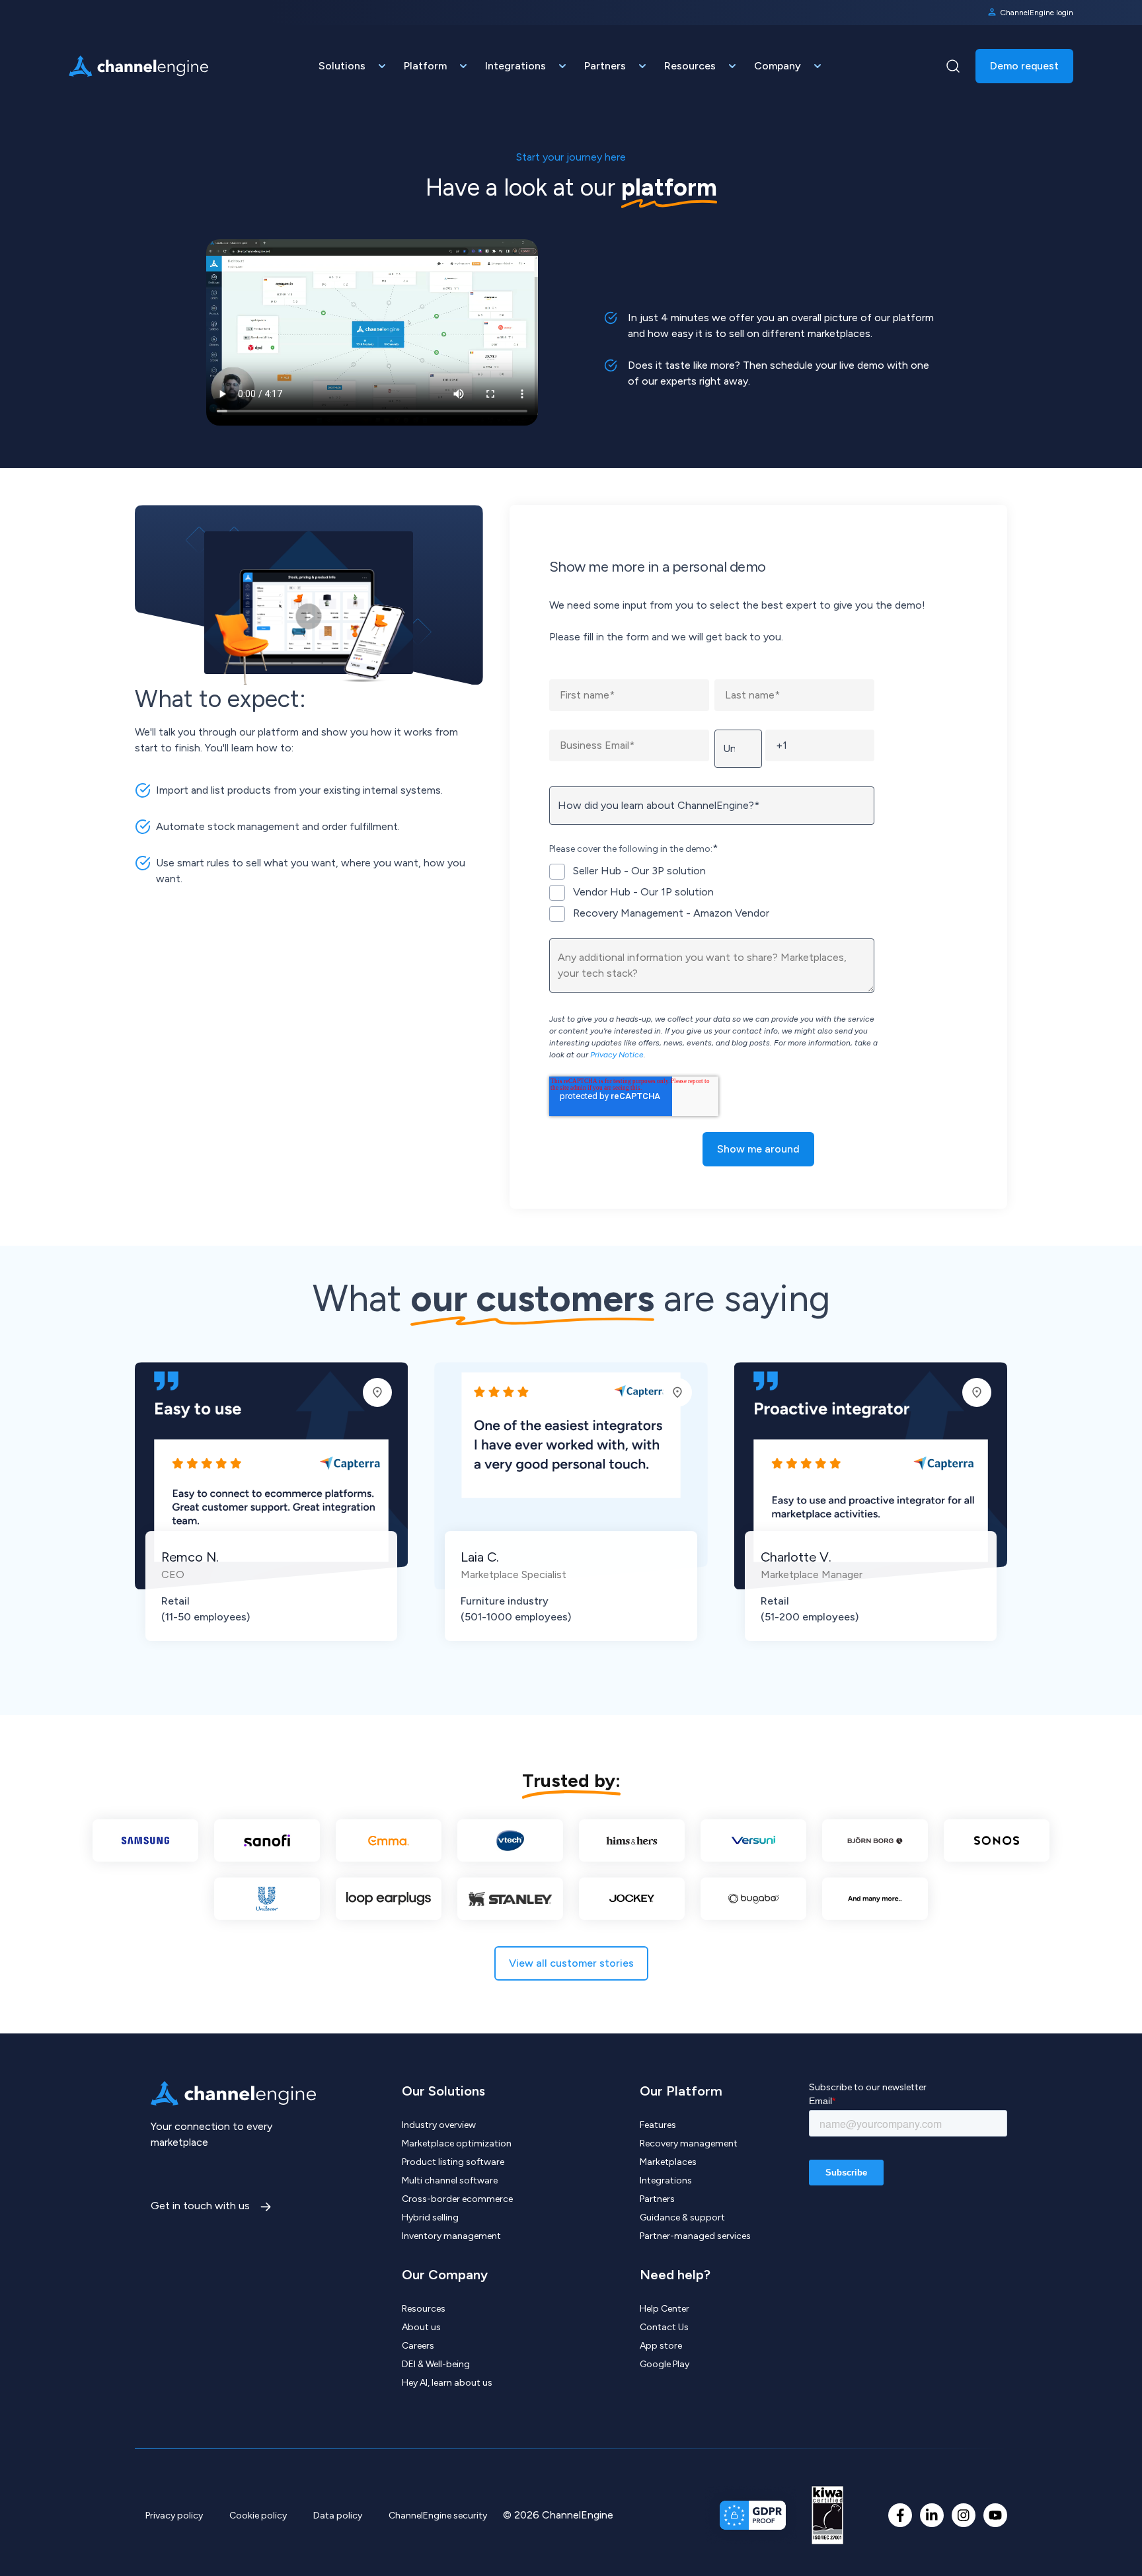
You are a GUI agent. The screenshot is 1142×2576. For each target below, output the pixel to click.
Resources (424, 2309)
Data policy (338, 2516)
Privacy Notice (617, 1055)
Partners (657, 2199)
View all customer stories (571, 1963)
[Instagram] (964, 2515)
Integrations (666, 2180)
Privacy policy (174, 2516)
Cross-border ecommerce (457, 2199)
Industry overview (439, 2125)
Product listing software (453, 2162)
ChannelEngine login (1037, 13)
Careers (418, 2346)
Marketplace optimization (457, 2143)
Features (658, 2125)
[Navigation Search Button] (953, 66)
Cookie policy (258, 2516)
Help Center (665, 2309)
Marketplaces (668, 2162)
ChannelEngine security (438, 2516)
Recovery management (689, 2143)
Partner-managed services (695, 2236)
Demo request (1024, 66)
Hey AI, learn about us (447, 2383)
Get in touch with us (202, 2206)
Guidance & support (682, 2217)
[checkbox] (712, 892)
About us (421, 2327)
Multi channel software (450, 2180)
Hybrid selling (430, 2217)
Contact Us (664, 2327)
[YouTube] (995, 2515)
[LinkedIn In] (932, 2515)
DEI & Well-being (436, 2364)
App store (661, 2346)
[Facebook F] (900, 2515)
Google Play (665, 2364)
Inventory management (451, 2236)
